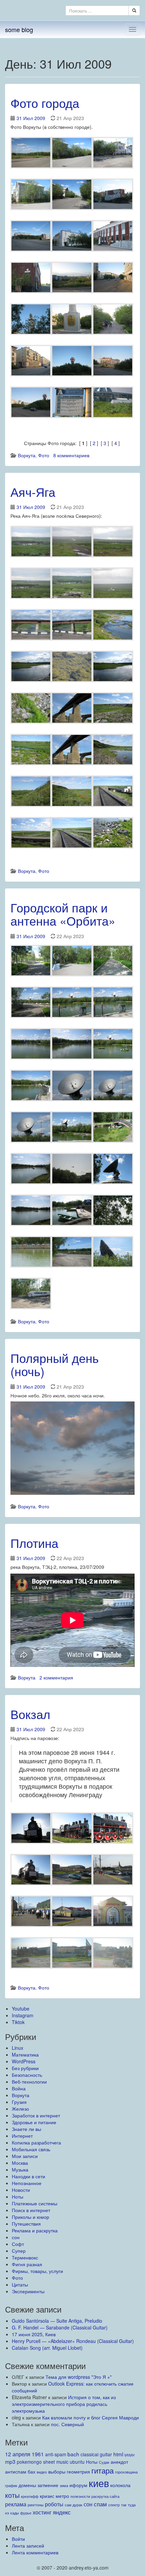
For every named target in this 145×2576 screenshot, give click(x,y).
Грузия (19, 2102)
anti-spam (56, 2454)
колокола (120, 2485)
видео (42, 2472)
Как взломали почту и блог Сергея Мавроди (91, 2417)
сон (16, 2237)
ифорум (78, 2485)
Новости (21, 2190)
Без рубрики (25, 2068)
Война (19, 2088)
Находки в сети (28, 2176)
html (118, 2454)
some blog (19, 29)
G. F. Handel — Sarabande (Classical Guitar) (60, 2327)
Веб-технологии (29, 2082)
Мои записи (25, 2156)
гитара (103, 2470)
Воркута (27, 455)
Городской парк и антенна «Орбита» (63, 914)
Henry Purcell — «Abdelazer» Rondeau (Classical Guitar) (73, 2341)
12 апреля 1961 (24, 2454)
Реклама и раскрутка (35, 2230)
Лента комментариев (35, 2552)
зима (64, 2486)
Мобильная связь (31, 2149)
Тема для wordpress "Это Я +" (79, 2377)
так (124, 2505)
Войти (18, 2539)
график (11, 2486)
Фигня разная (27, 2264)
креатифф (30, 2496)
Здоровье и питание (34, 2122)
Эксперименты (28, 2291)
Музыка (20, 2169)
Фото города (45, 103)
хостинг (42, 2512)
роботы (54, 2504)
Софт (18, 2244)
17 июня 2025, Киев (34, 2334)
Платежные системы (35, 2203)
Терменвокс (25, 2257)
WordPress (24, 2061)
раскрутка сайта (105, 2496)
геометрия (78, 2471)
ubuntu (77, 2462)
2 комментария (56, 1677)
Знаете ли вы (26, 2129)
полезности (80, 2496)
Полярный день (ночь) (55, 1364)
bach (73, 2454)
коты (12, 2495)
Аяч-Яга (33, 492)
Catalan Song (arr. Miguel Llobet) (47, 2348)
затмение (48, 2485)
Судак (104, 2462)
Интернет (22, 2136)
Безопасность (27, 2075)
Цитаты (20, 2284)
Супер (19, 2251)
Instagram (23, 2015)
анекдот (119, 2462)
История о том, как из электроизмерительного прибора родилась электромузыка (64, 2404)
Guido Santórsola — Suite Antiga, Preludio (57, 2321)
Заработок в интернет (36, 2115)
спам (100, 2504)
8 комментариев (71, 455)
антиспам (16, 2471)
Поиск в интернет (31, 2210)
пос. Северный (67, 2424)
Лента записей (28, 2546)
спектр (114, 2505)
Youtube (21, 2009)
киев (99, 2483)
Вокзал (30, 1714)
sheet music (56, 2462)
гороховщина (126, 2472)
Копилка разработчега (36, 2142)
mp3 (10, 2461)
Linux (18, 2048)
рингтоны (36, 2505)
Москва (20, 2163)
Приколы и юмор (31, 2217)
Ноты (18, 2197)
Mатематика (25, 2055)
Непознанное (27, 2183)
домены (27, 2485)
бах (32, 2471)
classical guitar (96, 2454)
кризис (47, 2496)
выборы (57, 2471)
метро (62, 2496)
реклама (16, 2504)
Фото (44, 455)
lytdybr (130, 2455)
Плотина (34, 1543)
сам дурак (74, 2505)
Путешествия (26, 2224)
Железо (20, 2109)
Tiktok (18, 2022)
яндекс (62, 2512)
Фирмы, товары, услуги (37, 2271)
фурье (26, 2513)
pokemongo (29, 2462)
